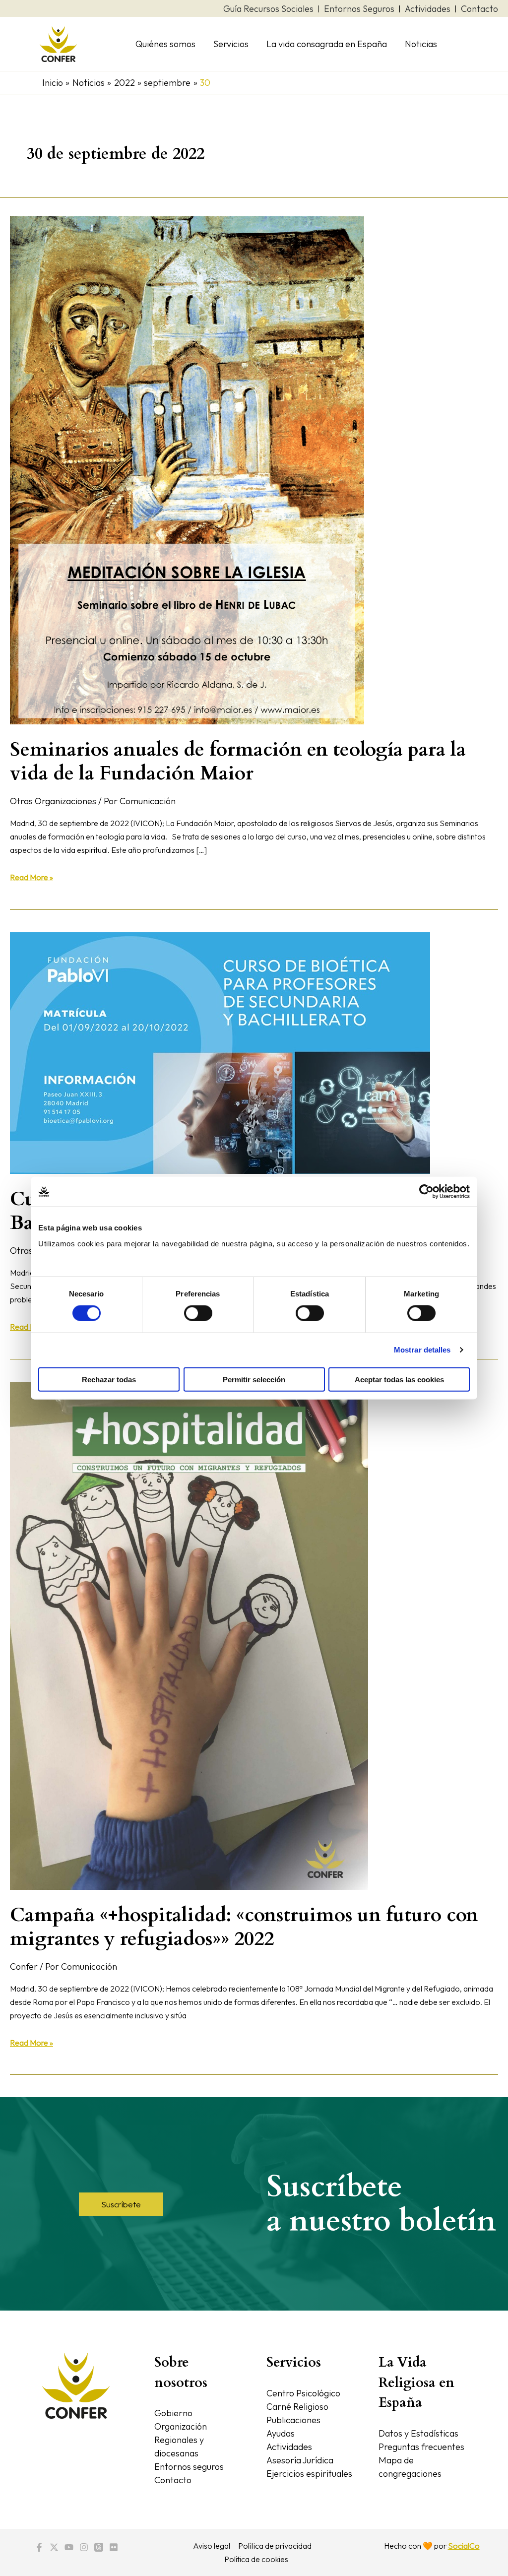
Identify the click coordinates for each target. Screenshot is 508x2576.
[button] (121, 2204)
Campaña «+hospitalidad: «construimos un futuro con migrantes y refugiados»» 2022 (244, 1927)
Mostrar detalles (422, 1350)
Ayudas (281, 2433)
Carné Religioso (297, 2407)
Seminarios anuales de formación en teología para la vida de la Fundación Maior (238, 761)
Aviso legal (212, 2546)
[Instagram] (84, 2547)
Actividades (289, 2447)
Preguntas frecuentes (421, 2447)
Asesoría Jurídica (300, 2460)
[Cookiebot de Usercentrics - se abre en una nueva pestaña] (426, 1192)
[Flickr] (114, 2547)
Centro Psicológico (303, 2393)
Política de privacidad (275, 2546)
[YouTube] (69, 2547)
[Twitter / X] (54, 2547)
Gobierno (173, 2413)
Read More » (32, 876)
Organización (181, 2426)
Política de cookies (256, 2559)
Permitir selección (254, 1379)
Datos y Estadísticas (418, 2433)
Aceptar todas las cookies (399, 1379)
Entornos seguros (189, 2467)
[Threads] (99, 2547)
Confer (24, 1966)
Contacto (173, 2480)
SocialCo (464, 2546)
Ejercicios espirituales (309, 2474)
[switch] (198, 1313)
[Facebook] (39, 2547)
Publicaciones (293, 2420)
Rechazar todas (109, 1379)
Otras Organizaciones (53, 801)
